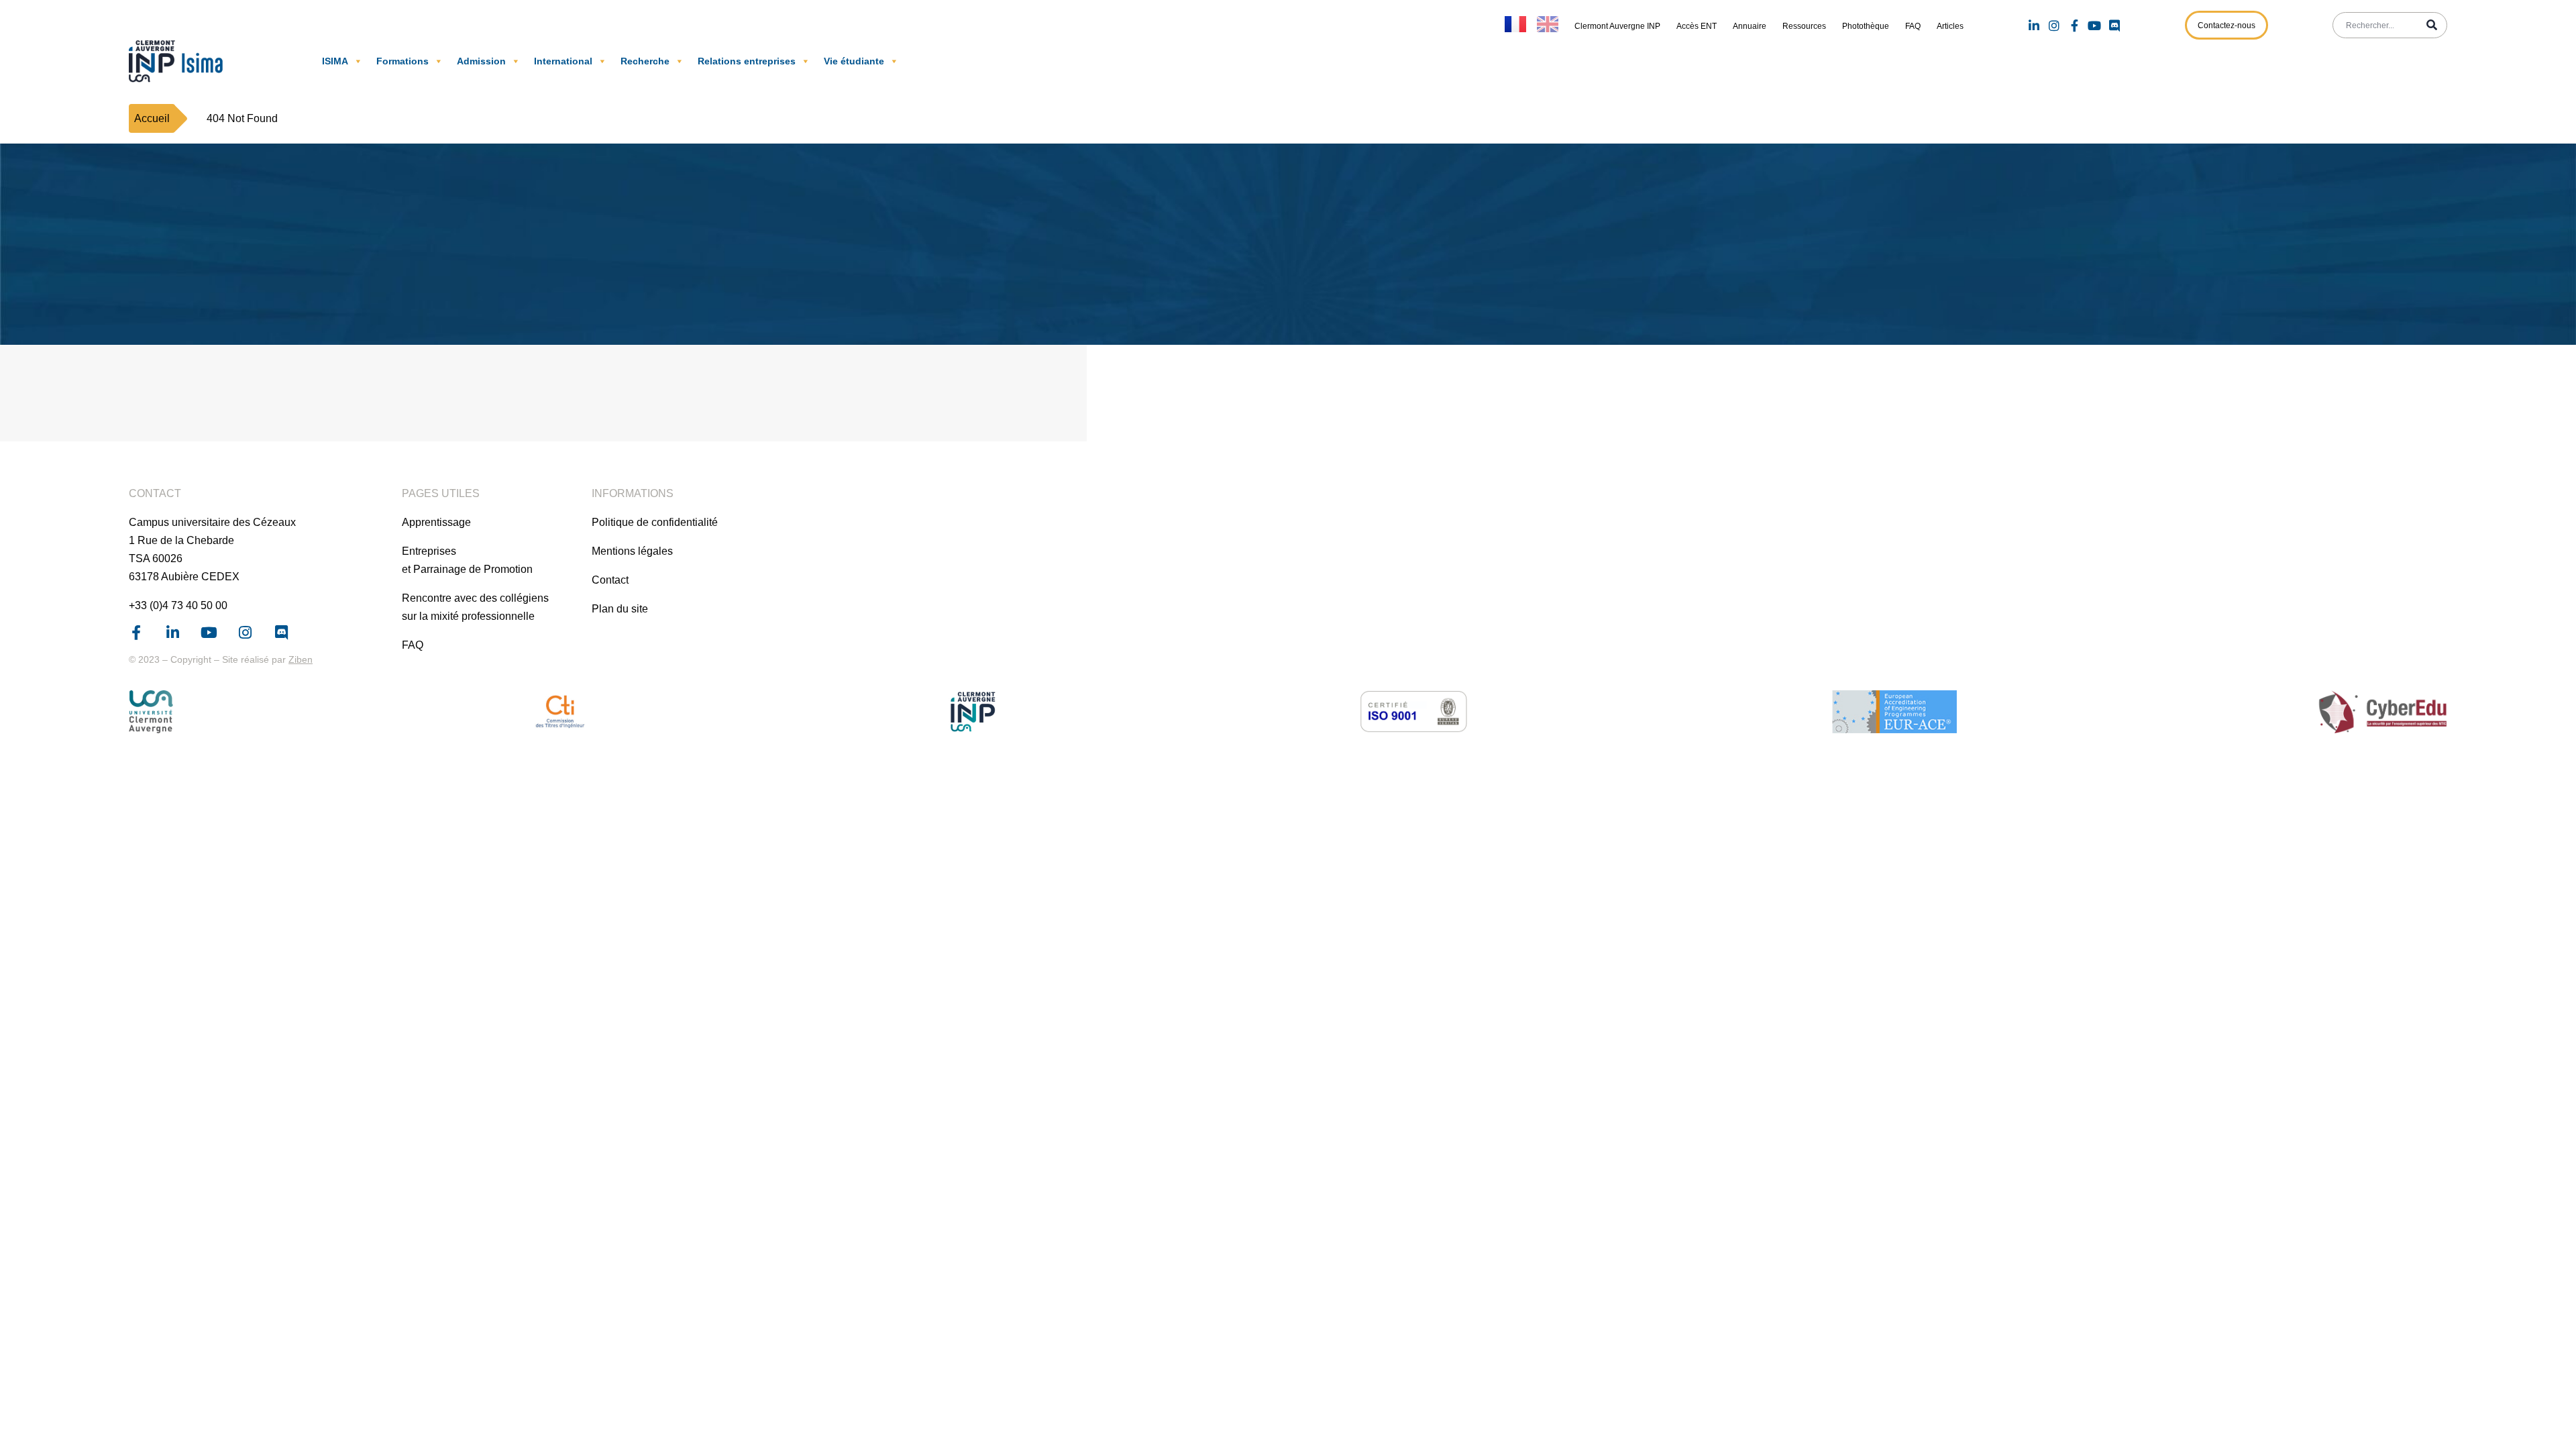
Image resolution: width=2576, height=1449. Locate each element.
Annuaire (1750, 26)
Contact (610, 580)
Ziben (301, 659)
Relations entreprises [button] (747, 61)
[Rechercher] (2432, 25)
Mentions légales (632, 551)
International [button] (563, 61)
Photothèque (1866, 26)
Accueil (152, 118)
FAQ (1913, 26)
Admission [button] (481, 61)
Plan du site (620, 609)
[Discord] (2114, 25)
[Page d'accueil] (179, 61)
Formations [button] (402, 61)
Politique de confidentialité (655, 522)
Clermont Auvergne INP (1617, 26)
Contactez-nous (2226, 25)
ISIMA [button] (335, 61)
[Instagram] (2054, 25)
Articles (1950, 26)
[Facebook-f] (2074, 25)
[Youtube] (2094, 25)
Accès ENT (1697, 26)
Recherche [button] (645, 61)
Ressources (1804, 26)
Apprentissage (436, 522)
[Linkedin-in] (2034, 25)
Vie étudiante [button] (854, 61)
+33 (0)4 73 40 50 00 (178, 605)
